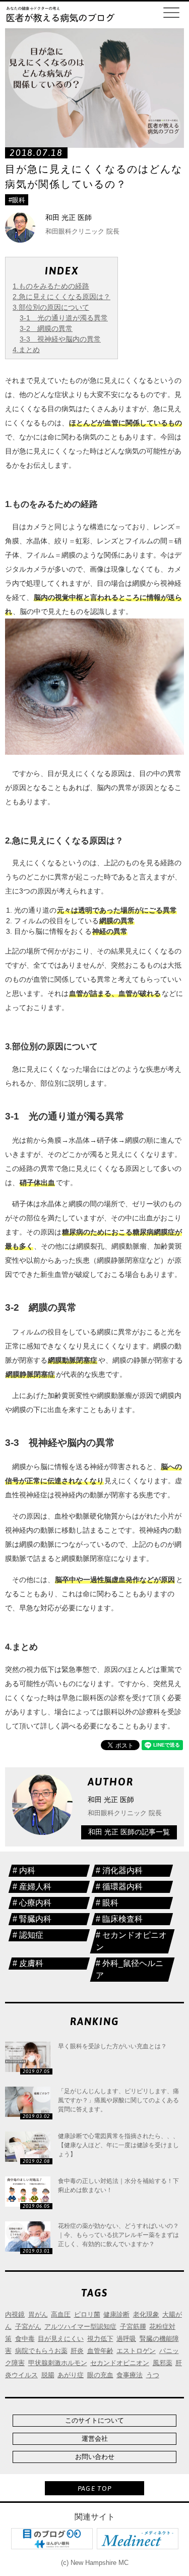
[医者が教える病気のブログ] (60, 15)
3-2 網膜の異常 (46, 328)
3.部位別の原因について (51, 307)
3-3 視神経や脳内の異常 (60, 339)
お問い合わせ (95, 2457)
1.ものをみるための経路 (51, 286)
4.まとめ (26, 350)
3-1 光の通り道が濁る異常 (64, 318)
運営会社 (95, 2439)
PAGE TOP (94, 2488)
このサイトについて (94, 2420)
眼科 (19, 200)
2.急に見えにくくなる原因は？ (61, 297)
